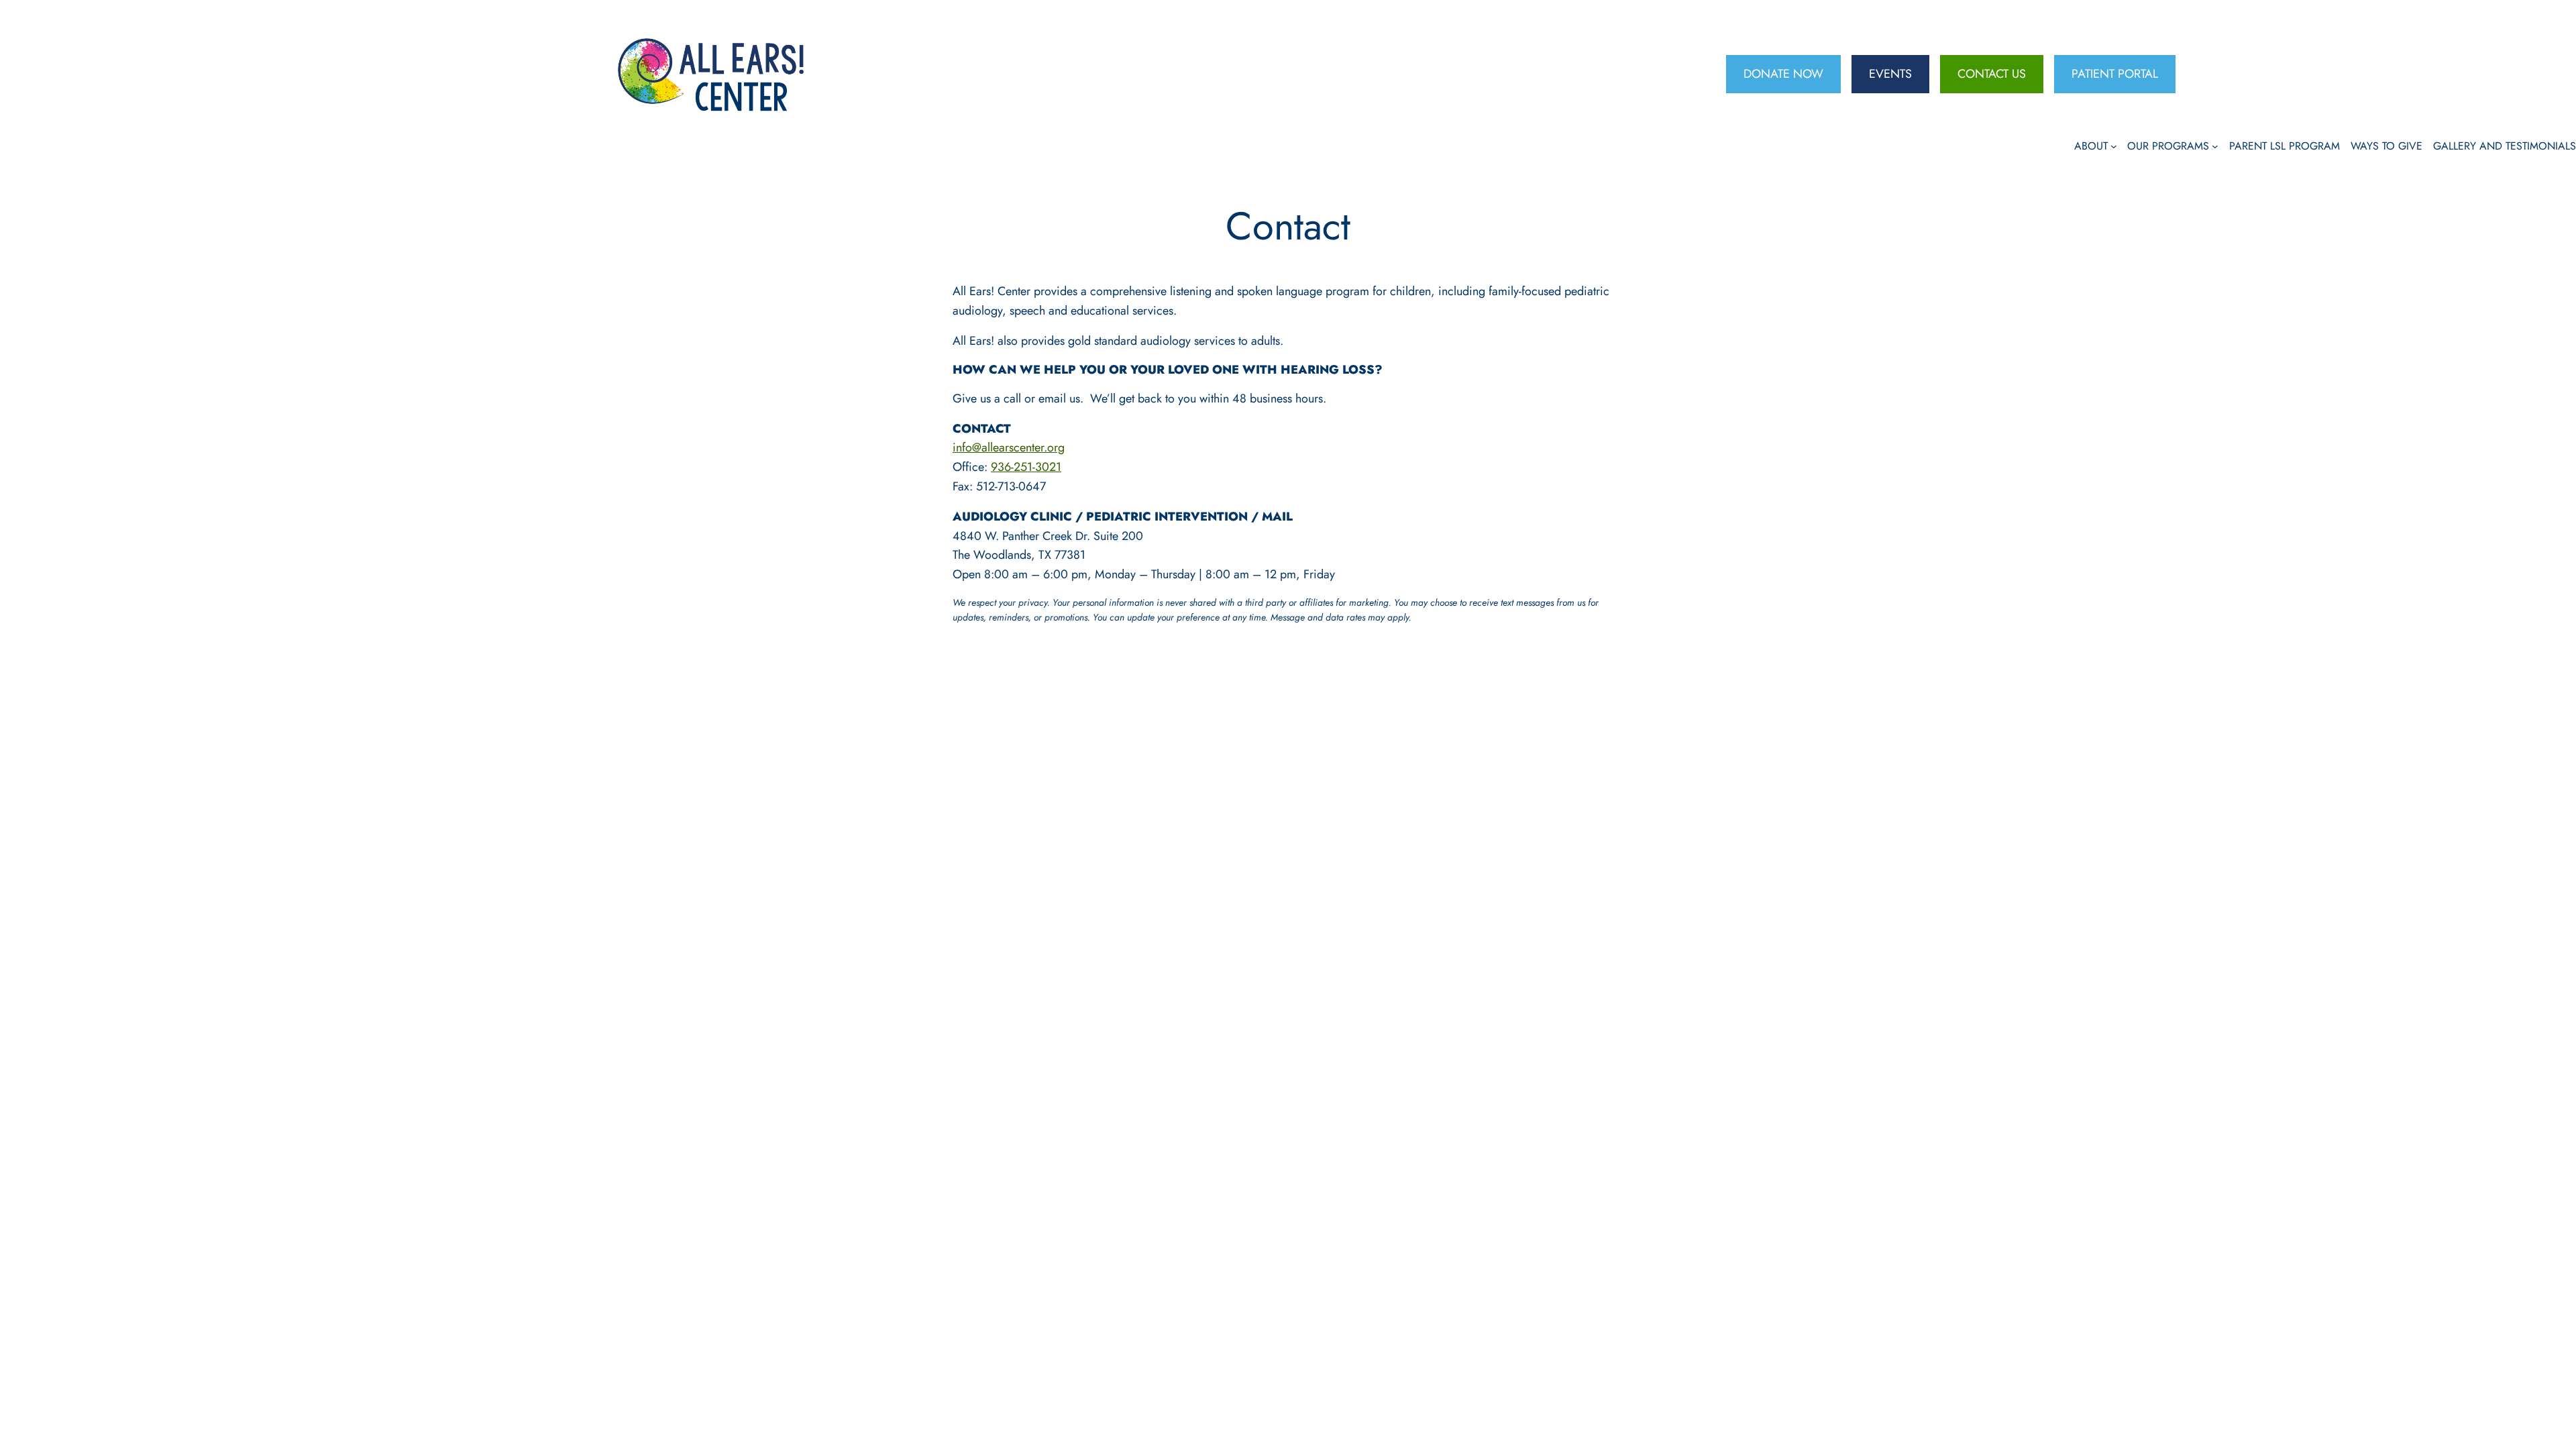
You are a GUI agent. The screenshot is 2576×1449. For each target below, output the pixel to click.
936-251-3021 (1026, 467)
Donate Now (1783, 74)
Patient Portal (2115, 74)
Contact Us (1992, 74)
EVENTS (1890, 74)
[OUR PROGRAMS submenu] (2215, 146)
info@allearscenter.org (1009, 447)
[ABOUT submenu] (2114, 146)
